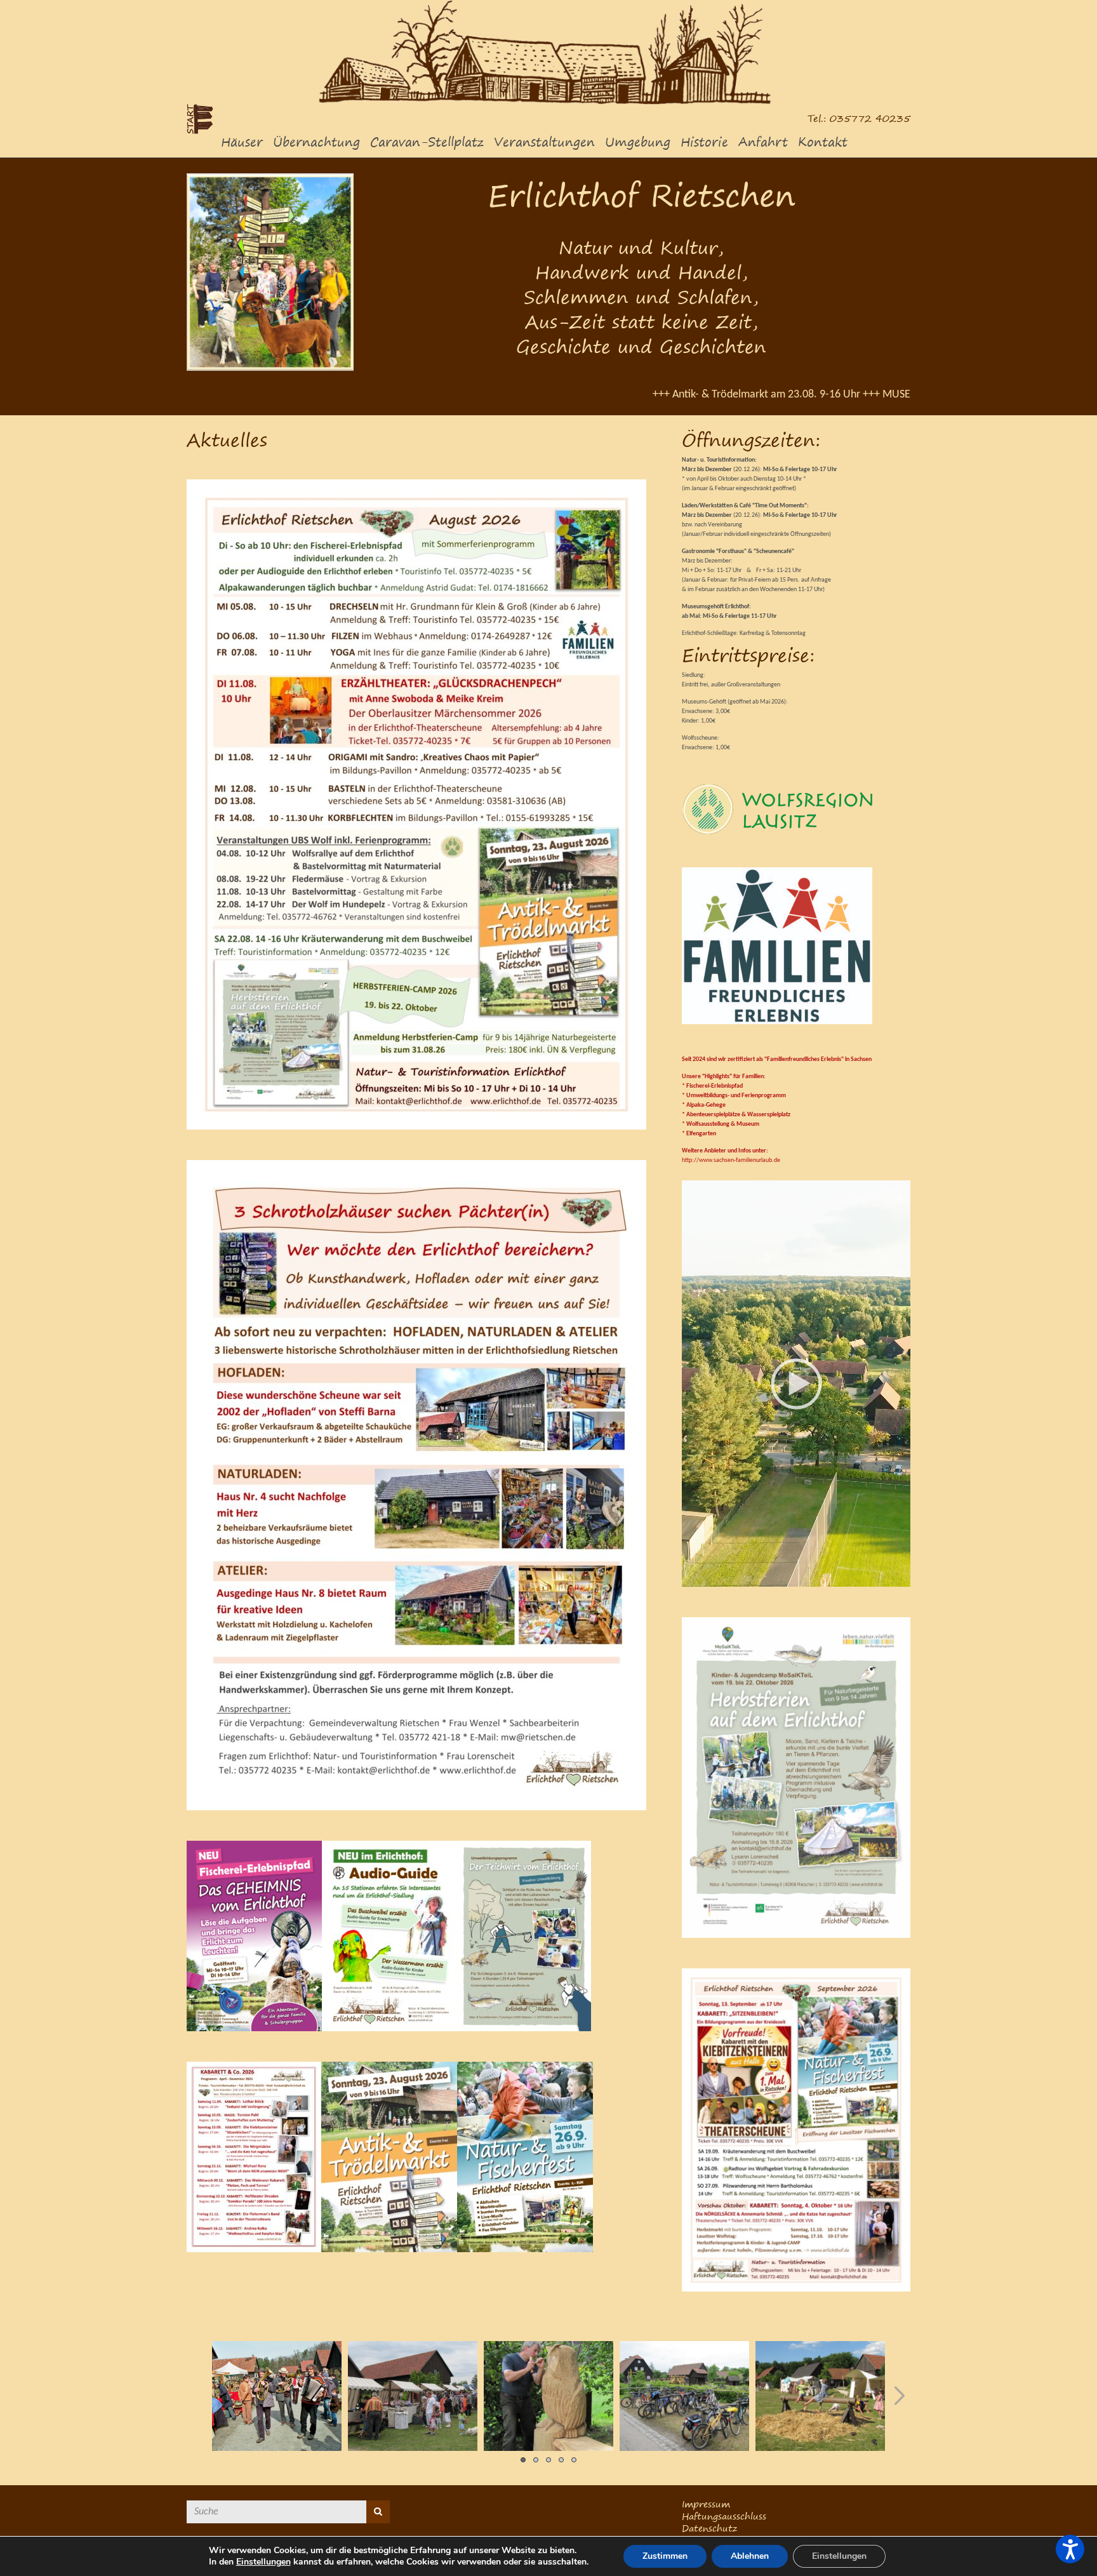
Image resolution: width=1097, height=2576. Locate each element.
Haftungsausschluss (724, 2516)
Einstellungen (263, 2562)
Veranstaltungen (544, 142)
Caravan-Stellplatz (427, 142)
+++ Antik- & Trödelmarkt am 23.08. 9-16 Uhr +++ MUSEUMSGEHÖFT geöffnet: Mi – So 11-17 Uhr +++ (775, 395)
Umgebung (638, 142)
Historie (704, 142)
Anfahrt (763, 142)
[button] (796, 1384)
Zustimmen (665, 2556)
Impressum (706, 2504)
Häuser (242, 142)
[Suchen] (378, 2512)
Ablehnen (750, 2556)
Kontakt (823, 142)
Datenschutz (709, 2528)
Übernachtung (316, 142)
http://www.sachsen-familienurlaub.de (731, 1160)
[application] (796, 1384)
